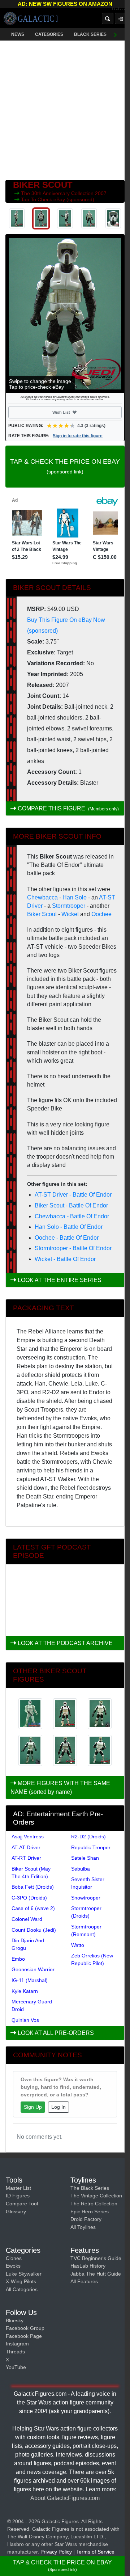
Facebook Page (24, 2336)
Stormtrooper (69, 906)
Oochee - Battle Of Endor (67, 1238)
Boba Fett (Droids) (33, 1887)
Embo (18, 1959)
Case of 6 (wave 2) (33, 1908)
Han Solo (75, 897)
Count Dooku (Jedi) (34, 1930)
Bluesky (15, 2320)
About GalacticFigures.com (65, 2498)
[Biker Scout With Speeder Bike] (65, 1750)
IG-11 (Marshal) (30, 1980)
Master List (18, 2188)
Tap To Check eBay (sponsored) (58, 199)
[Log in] (121, 18)
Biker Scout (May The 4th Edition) (31, 1873)
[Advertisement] (65, 109)
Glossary (16, 2212)
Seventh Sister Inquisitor (88, 1883)
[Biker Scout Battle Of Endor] (65, 1714)
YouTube (16, 2367)
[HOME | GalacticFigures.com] (31, 18)
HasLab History (88, 2266)
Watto (78, 1945)
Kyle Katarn (25, 1991)
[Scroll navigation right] (116, 34)
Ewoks (13, 2266)
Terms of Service (95, 2552)
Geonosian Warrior (33, 1969)
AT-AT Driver (26, 1847)
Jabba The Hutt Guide (96, 2274)
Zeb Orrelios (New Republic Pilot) (92, 1959)
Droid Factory (86, 2219)
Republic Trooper (91, 1847)
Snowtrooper (86, 1898)
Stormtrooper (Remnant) (86, 1930)
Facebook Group (25, 2328)
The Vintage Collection (96, 2196)
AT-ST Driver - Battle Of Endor (73, 1195)
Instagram (17, 2344)
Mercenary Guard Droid (32, 2005)
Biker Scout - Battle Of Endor (71, 1205)
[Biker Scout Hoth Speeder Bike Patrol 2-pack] (30, 1714)
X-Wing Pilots (21, 2281)
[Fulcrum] (121, 9)
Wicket (70, 914)
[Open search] (108, 18)
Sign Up (33, 2107)
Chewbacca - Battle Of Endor (72, 1216)
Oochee (101, 914)
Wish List (74, 412)
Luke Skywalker (24, 2274)
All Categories (22, 2289)
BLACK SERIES (90, 34)
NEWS (18, 34)
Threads (15, 2352)
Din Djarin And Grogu (28, 1944)
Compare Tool (22, 2204)
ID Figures (18, 2196)
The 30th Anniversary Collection (58, 193)
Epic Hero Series (90, 2212)
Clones (14, 2258)
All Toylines (83, 2227)
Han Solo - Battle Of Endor (69, 1227)
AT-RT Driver (26, 1858)
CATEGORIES (49, 34)
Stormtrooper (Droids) (86, 1912)
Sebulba (81, 1869)
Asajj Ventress (28, 1837)
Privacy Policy (56, 2552)
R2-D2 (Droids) (88, 1837)
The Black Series (90, 2188)
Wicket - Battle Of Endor (65, 1259)
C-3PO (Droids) (29, 1898)
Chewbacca (42, 897)
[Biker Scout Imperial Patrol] (100, 1714)
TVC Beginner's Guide (96, 2258)
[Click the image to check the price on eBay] (65, 314)
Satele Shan (85, 1858)
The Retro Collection (94, 2204)
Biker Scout (42, 914)
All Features (84, 2281)
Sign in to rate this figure (78, 436)
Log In (58, 2107)
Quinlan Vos (25, 2020)
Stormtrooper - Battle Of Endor (73, 1248)
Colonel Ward (27, 1919)
